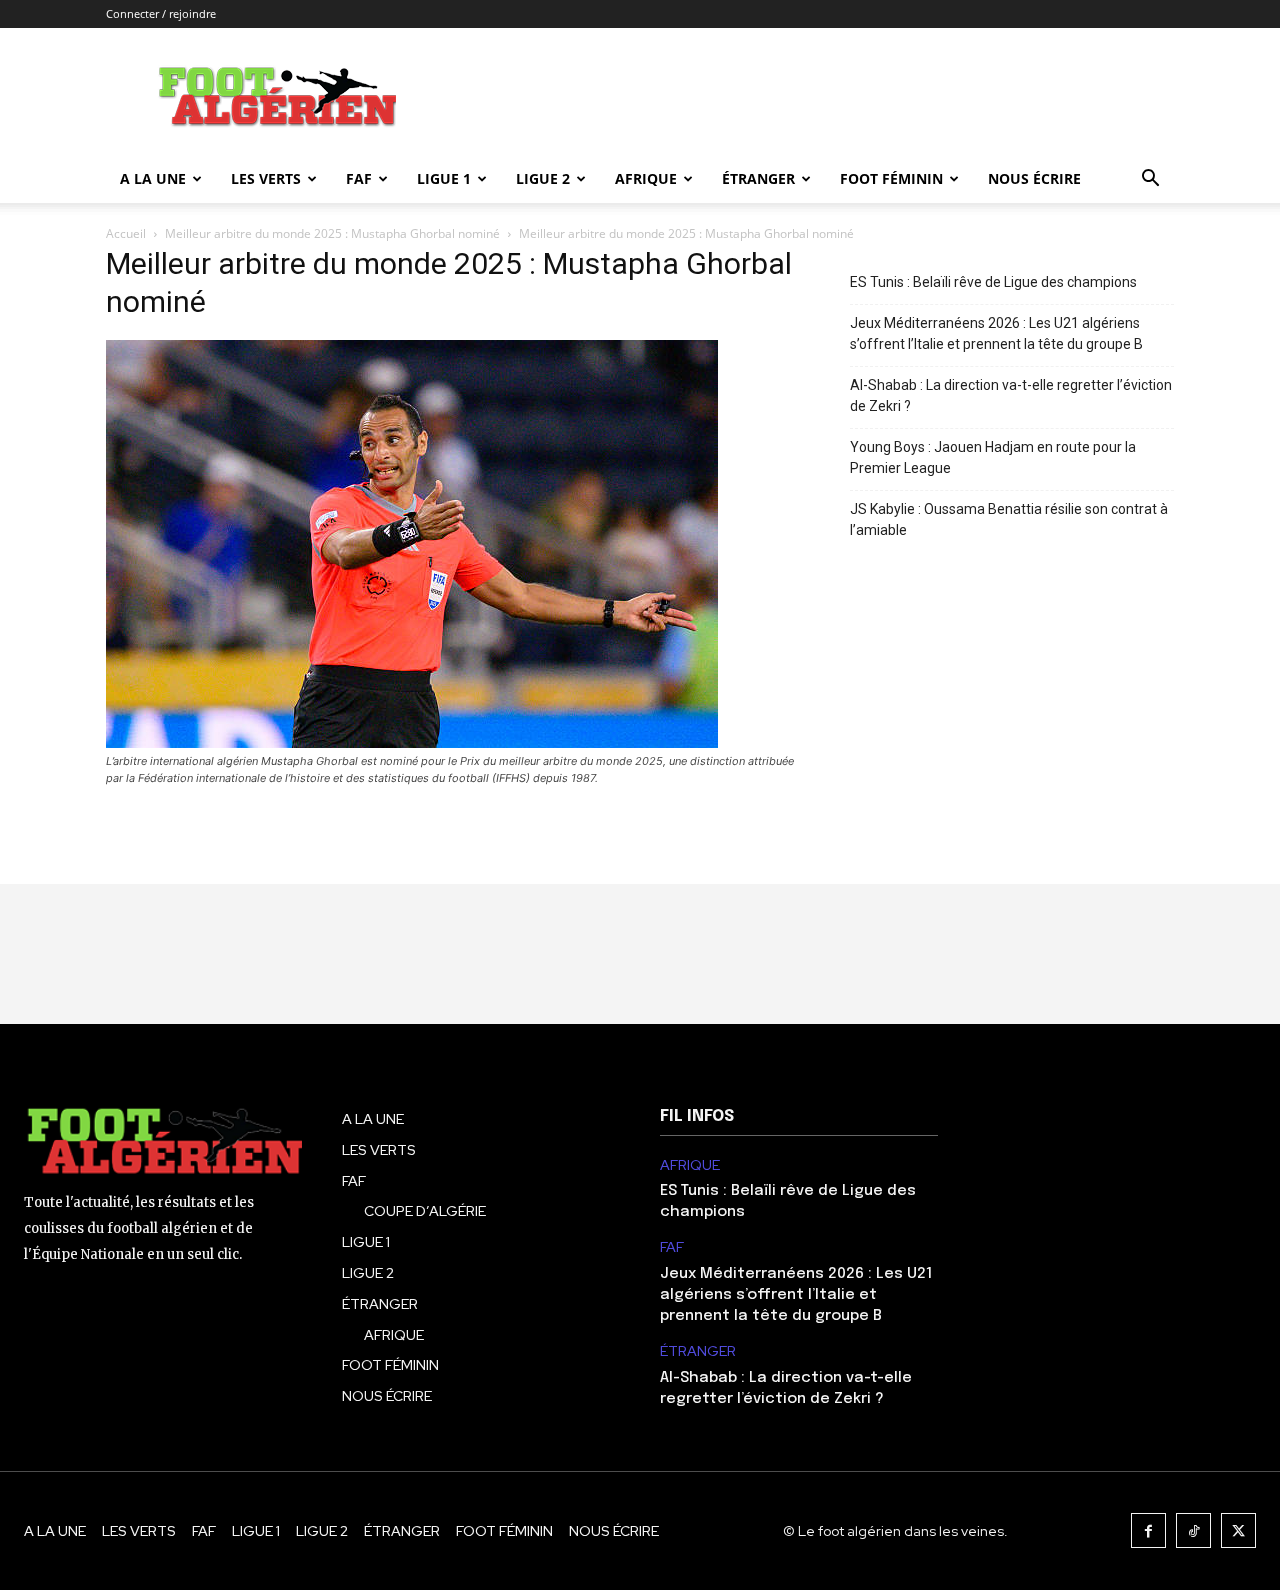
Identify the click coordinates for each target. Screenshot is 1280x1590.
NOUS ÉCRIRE (1034, 178)
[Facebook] (1148, 1530)
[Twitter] (1238, 1530)
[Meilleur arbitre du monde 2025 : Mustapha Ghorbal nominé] (412, 742)
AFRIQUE (646, 178)
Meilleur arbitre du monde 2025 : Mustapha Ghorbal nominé (332, 233)
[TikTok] (1193, 1530)
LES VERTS (266, 178)
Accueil (126, 233)
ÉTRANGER (758, 178)
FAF (359, 178)
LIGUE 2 (543, 178)
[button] (1150, 180)
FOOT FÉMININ (891, 178)
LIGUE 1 (444, 178)
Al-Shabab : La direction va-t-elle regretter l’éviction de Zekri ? (1011, 395)
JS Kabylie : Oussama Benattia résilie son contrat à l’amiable (1009, 519)
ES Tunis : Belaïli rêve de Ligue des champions (993, 282)
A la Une (153, 178)
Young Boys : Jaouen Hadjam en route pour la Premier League (993, 457)
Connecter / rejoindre (161, 13)
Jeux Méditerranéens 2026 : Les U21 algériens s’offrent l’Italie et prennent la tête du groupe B (996, 333)
